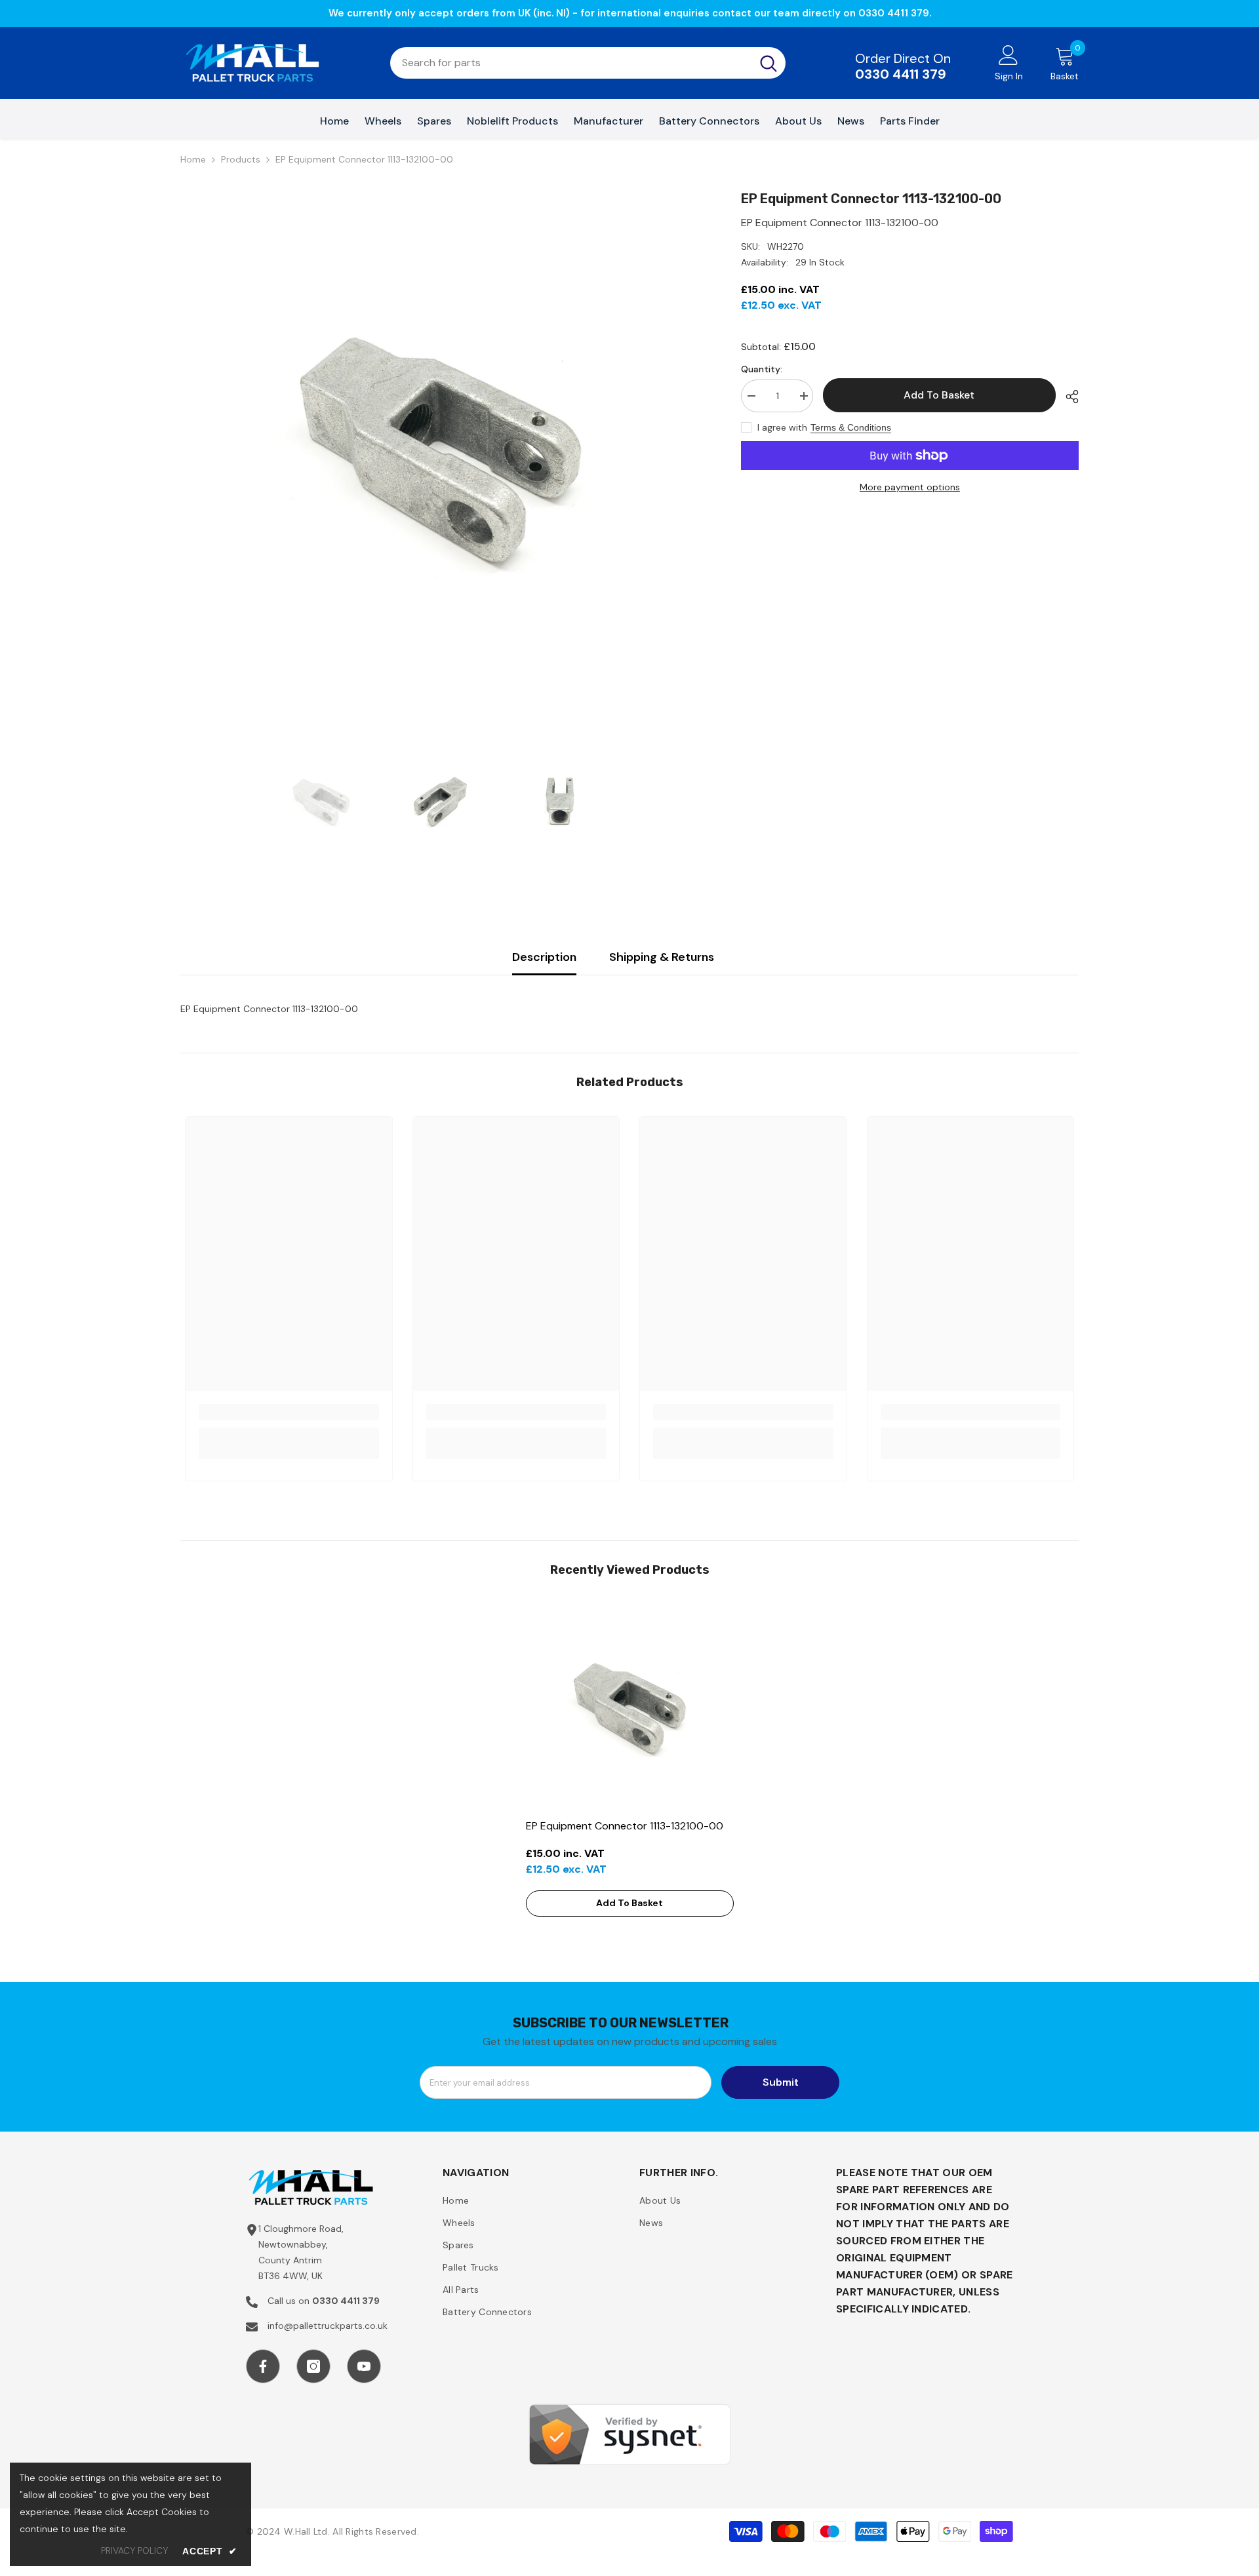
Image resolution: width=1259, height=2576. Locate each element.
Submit (781, 2082)
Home (193, 159)
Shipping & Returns (662, 957)
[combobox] (571, 63)
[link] (289, 1412)
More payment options (910, 487)
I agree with (782, 427)
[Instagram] (313, 2366)
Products (241, 159)
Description (544, 957)
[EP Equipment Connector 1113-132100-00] (630, 1708)
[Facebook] (263, 2366)
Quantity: (762, 369)
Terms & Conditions (851, 427)
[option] (441, 449)
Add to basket (939, 395)
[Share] (1067, 397)
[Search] (588, 63)
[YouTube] (364, 2366)
